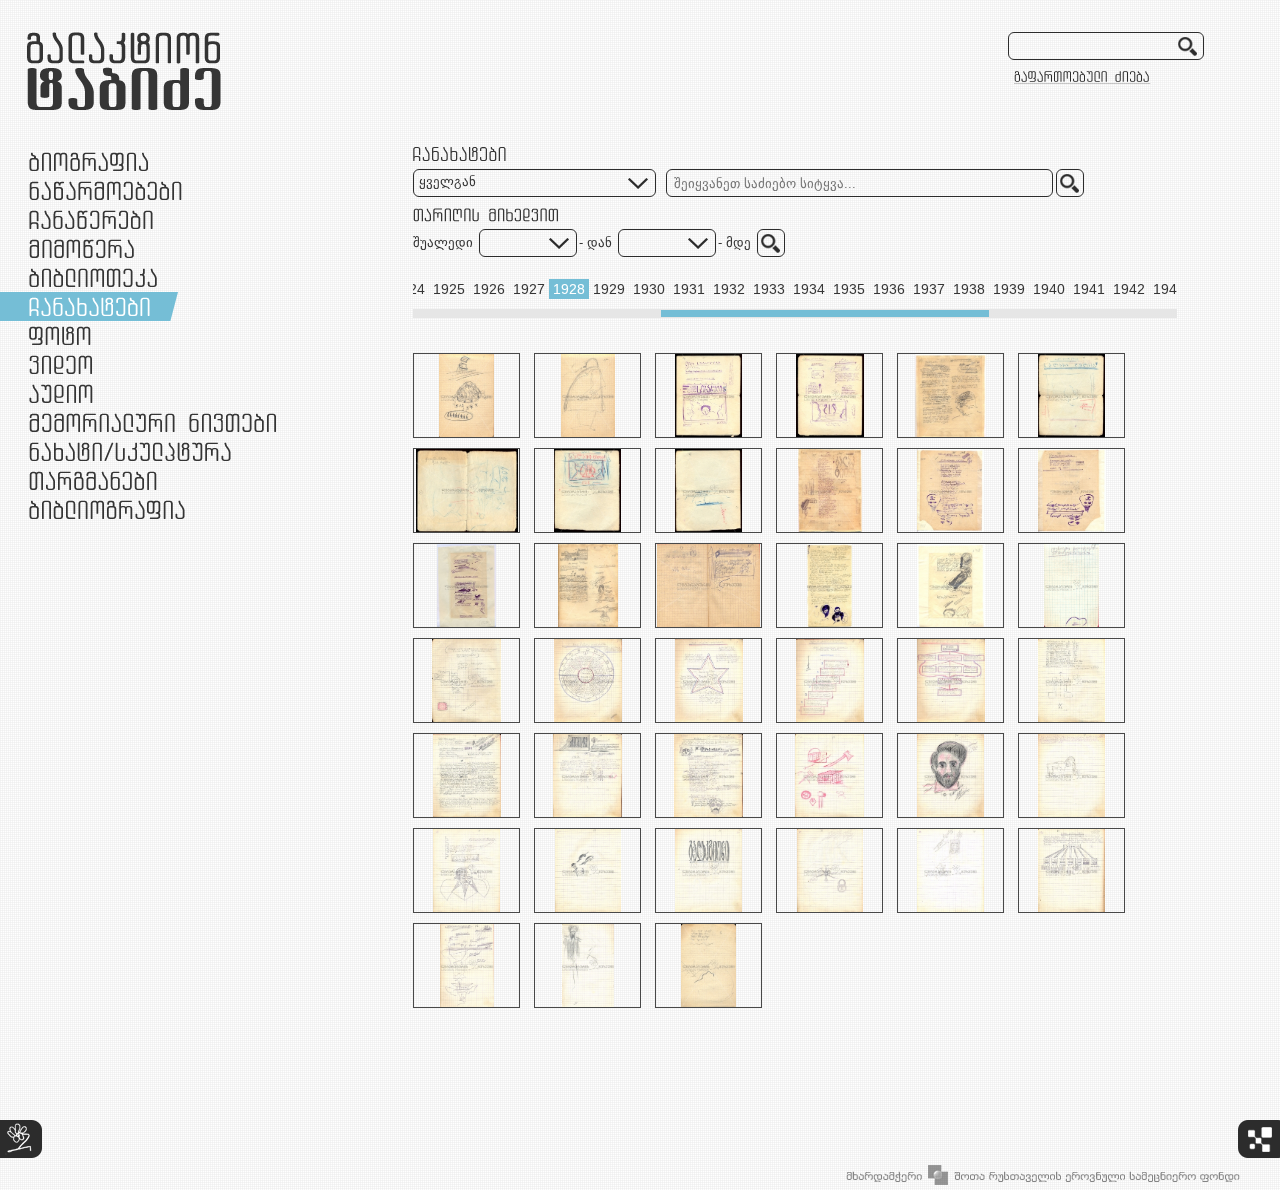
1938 (969, 289)
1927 (529, 289)
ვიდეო (60, 364)
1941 (1089, 289)
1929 (609, 289)
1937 (929, 289)
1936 (889, 289)
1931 (689, 289)
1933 (769, 289)
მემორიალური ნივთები (152, 422)
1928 (569, 289)
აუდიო (61, 393)
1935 (849, 289)
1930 (649, 289)
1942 (1129, 289)
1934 (809, 289)
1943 (1169, 289)
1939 (1009, 289)
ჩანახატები (89, 306)
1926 (489, 289)
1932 (729, 289)
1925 (449, 289)
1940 (1049, 289)
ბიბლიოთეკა (93, 277)
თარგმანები (93, 480)
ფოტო (60, 335)
